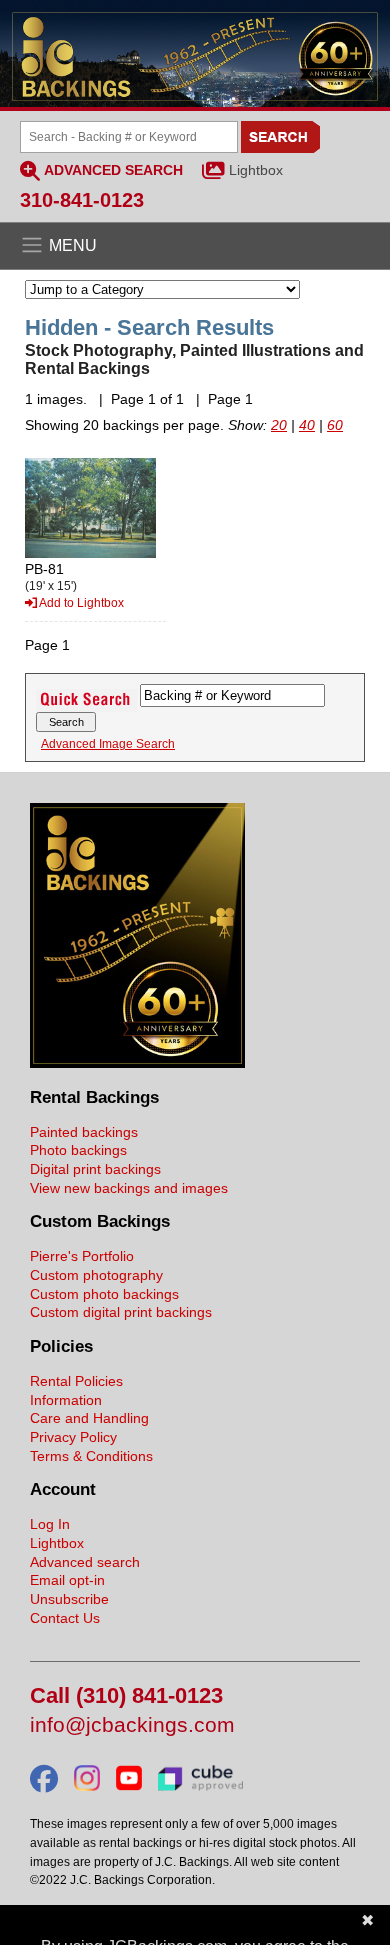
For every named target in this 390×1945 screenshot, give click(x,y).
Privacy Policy (73, 1437)
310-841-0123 (82, 200)
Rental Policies (76, 1381)
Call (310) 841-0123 (126, 1696)
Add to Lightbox (80, 603)
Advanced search (85, 1562)
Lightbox (256, 170)
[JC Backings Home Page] (137, 1063)
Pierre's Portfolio (82, 1256)
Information (66, 1400)
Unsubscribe (69, 1599)
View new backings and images (129, 1188)
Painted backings (84, 1132)
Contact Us (65, 1618)
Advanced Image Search (108, 744)
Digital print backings (95, 1169)
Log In (50, 1524)
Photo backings (78, 1150)
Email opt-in (67, 1580)
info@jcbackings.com (132, 1725)
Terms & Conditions (91, 1456)
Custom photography (96, 1275)
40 (307, 425)
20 (279, 425)
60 (335, 425)
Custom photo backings (104, 1294)
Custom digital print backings (121, 1312)
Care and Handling (89, 1418)
